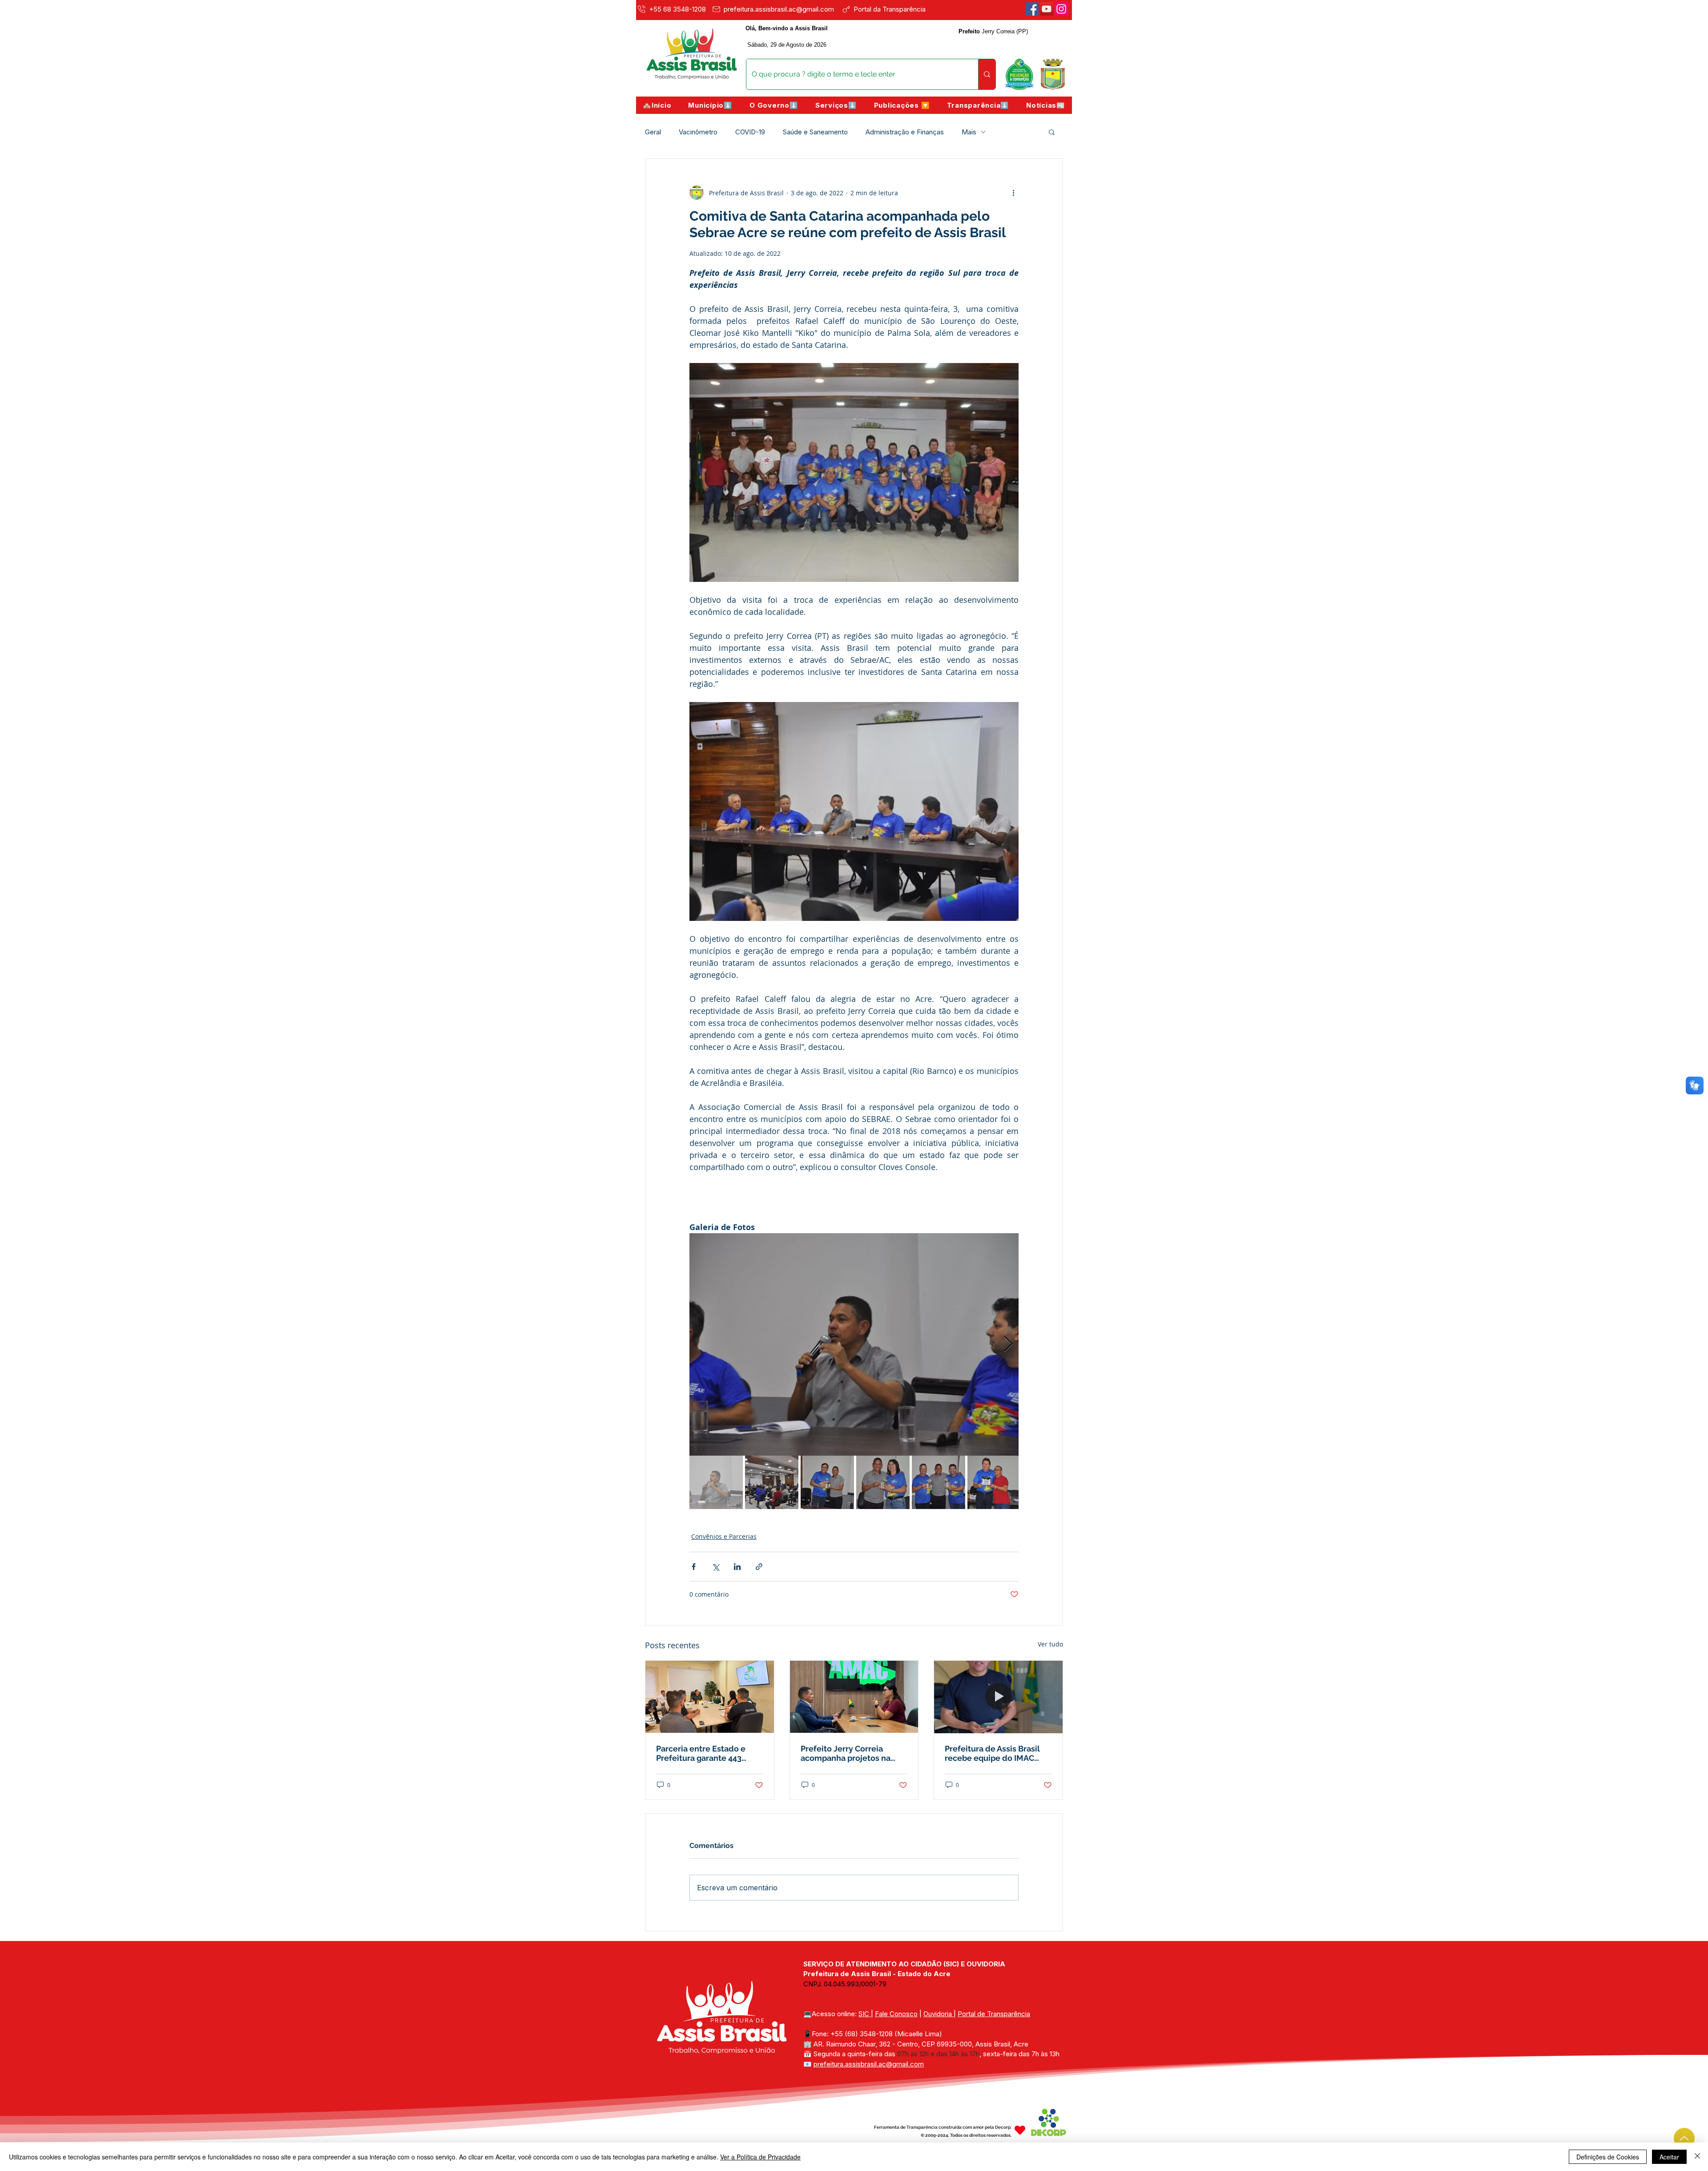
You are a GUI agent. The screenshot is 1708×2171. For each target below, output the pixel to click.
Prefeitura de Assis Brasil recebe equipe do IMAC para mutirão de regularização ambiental (992, 1753)
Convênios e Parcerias (724, 1536)
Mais (969, 132)
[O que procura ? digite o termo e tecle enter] (987, 74)
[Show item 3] (827, 1482)
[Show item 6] (994, 1482)
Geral (653, 132)
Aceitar (1669, 2157)
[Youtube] (1047, 9)
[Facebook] (1032, 9)
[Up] (1684, 2138)
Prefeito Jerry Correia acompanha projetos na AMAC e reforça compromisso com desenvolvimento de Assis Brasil (851, 1753)
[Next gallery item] (1008, 1345)
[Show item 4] (883, 1482)
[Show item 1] (716, 1482)
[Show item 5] (939, 1482)
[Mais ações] (1013, 193)
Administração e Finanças (905, 132)
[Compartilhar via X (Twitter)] (715, 1567)
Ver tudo (1050, 1644)
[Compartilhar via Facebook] (694, 1567)
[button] (710, 105)
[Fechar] (1697, 2157)
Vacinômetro (698, 132)
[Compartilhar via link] (759, 1567)
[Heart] (1020, 2130)
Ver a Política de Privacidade (760, 2157)
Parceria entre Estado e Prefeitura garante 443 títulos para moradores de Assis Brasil (706, 1753)
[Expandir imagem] (854, 1344)
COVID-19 (750, 132)
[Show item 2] (772, 1482)
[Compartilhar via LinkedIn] (737, 1567)
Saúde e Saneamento (815, 132)
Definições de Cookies (1608, 2157)
